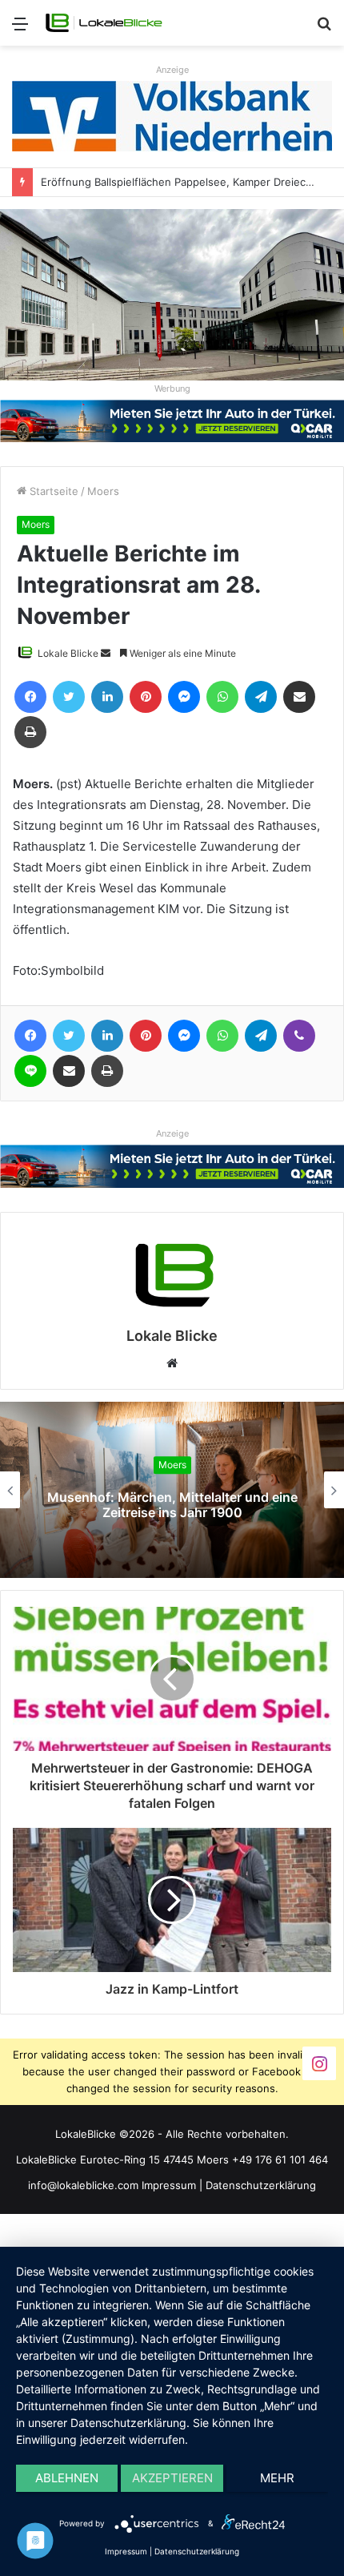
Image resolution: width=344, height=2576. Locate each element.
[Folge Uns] (319, 2062)
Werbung (172, 388)
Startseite (52, 491)
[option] (172, 1490)
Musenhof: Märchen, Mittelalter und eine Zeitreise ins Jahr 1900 (172, 1505)
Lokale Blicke (68, 653)
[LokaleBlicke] (104, 23)
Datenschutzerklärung (261, 2185)
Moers (103, 491)
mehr (277, 2478)
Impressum (169, 2185)
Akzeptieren (172, 2478)
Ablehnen (67, 2478)
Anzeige (172, 70)
